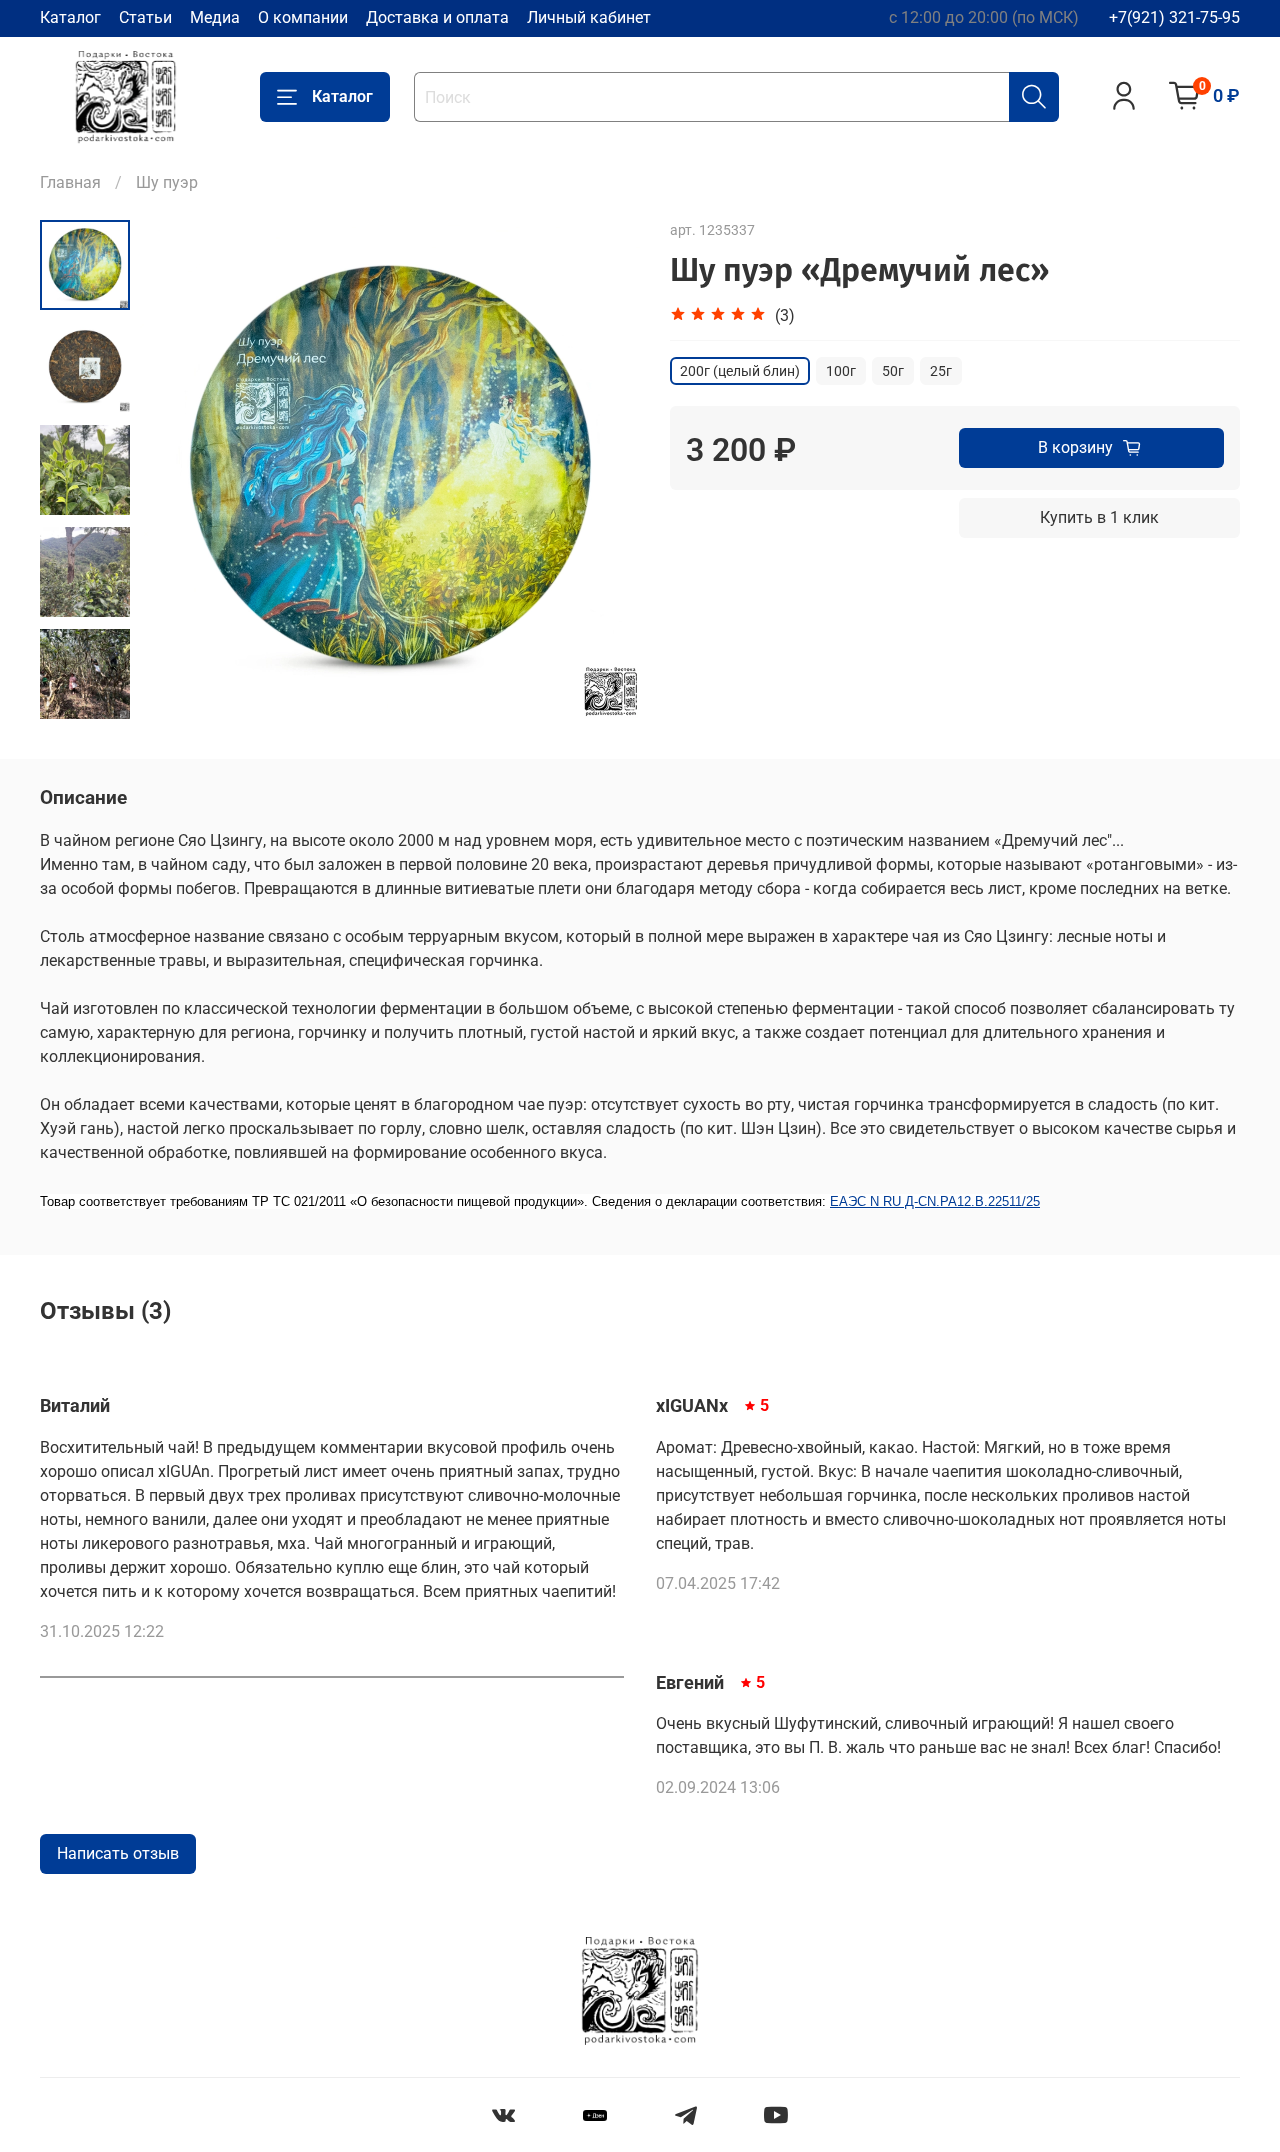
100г (841, 371)
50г (893, 371)
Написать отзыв (118, 1853)
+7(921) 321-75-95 (1174, 17)
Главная (70, 182)
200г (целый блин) (740, 371)
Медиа (215, 17)
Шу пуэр (167, 182)
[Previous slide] (180, 470)
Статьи (145, 17)
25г (941, 371)
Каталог (70, 17)
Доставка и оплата (437, 17)
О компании (303, 17)
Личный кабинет (589, 17)
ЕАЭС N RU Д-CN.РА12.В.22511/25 (935, 1201)
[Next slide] (600, 470)
